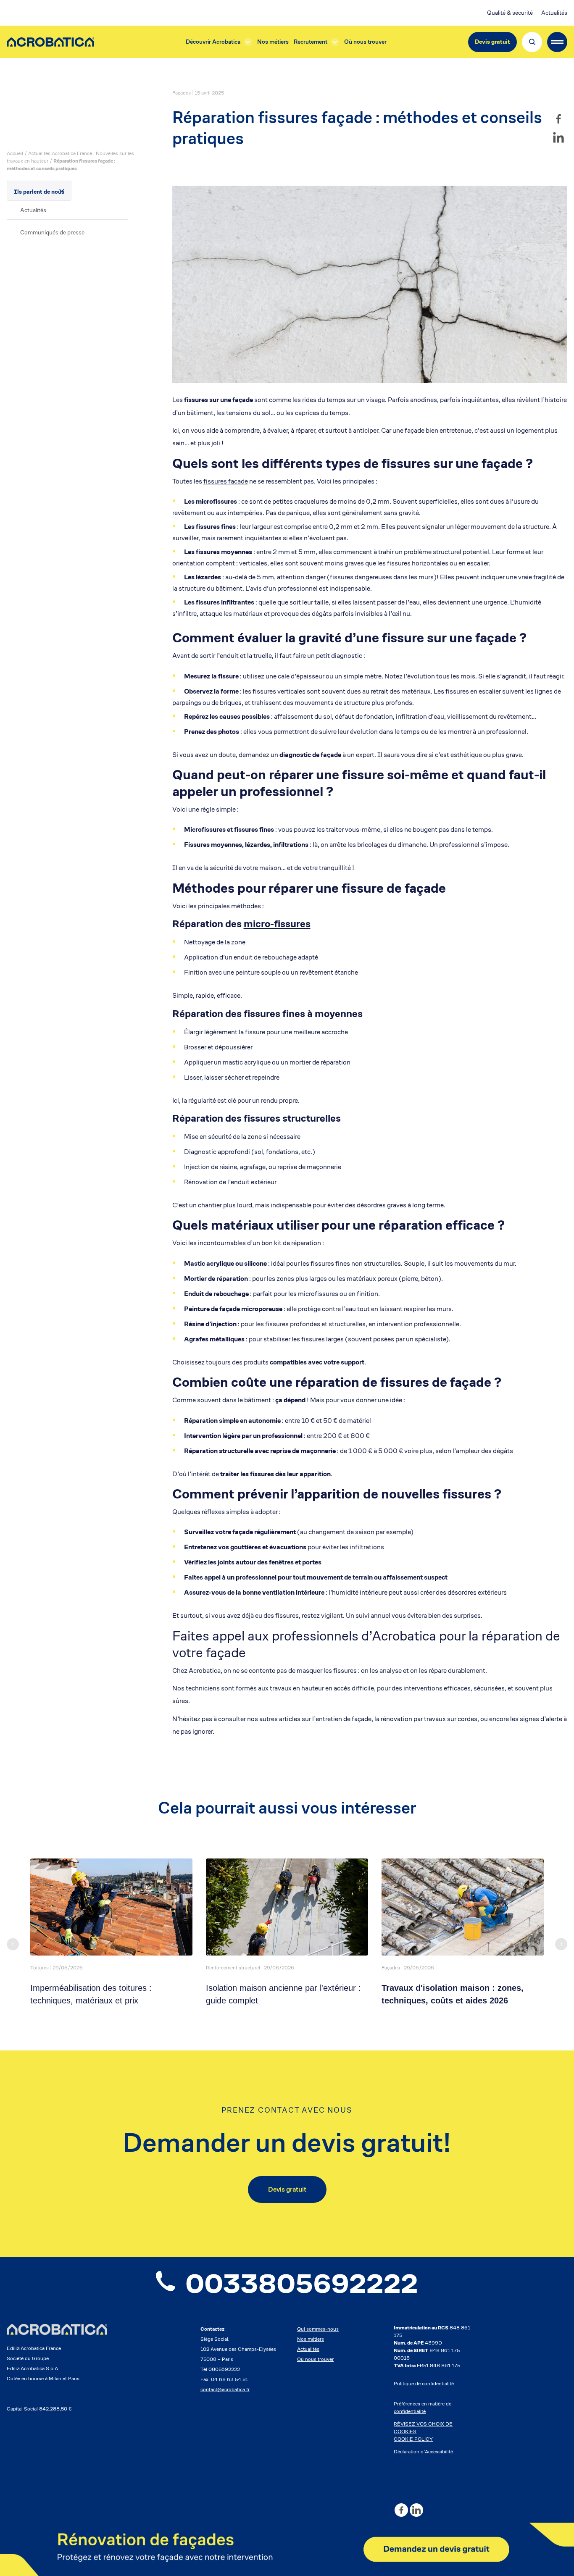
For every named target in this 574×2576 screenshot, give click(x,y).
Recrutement (311, 42)
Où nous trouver (365, 42)
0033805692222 (302, 2284)
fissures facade (226, 481)
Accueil (15, 153)
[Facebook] (558, 119)
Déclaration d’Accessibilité (423, 2451)
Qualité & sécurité (510, 13)
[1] (287, 2549)
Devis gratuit (492, 42)
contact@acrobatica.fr (225, 2389)
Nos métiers (273, 42)
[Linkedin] (558, 137)
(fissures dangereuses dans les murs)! (383, 577)
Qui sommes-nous (318, 2329)
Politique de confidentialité (424, 2383)
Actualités (554, 13)
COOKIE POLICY (413, 2439)
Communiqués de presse (52, 232)
